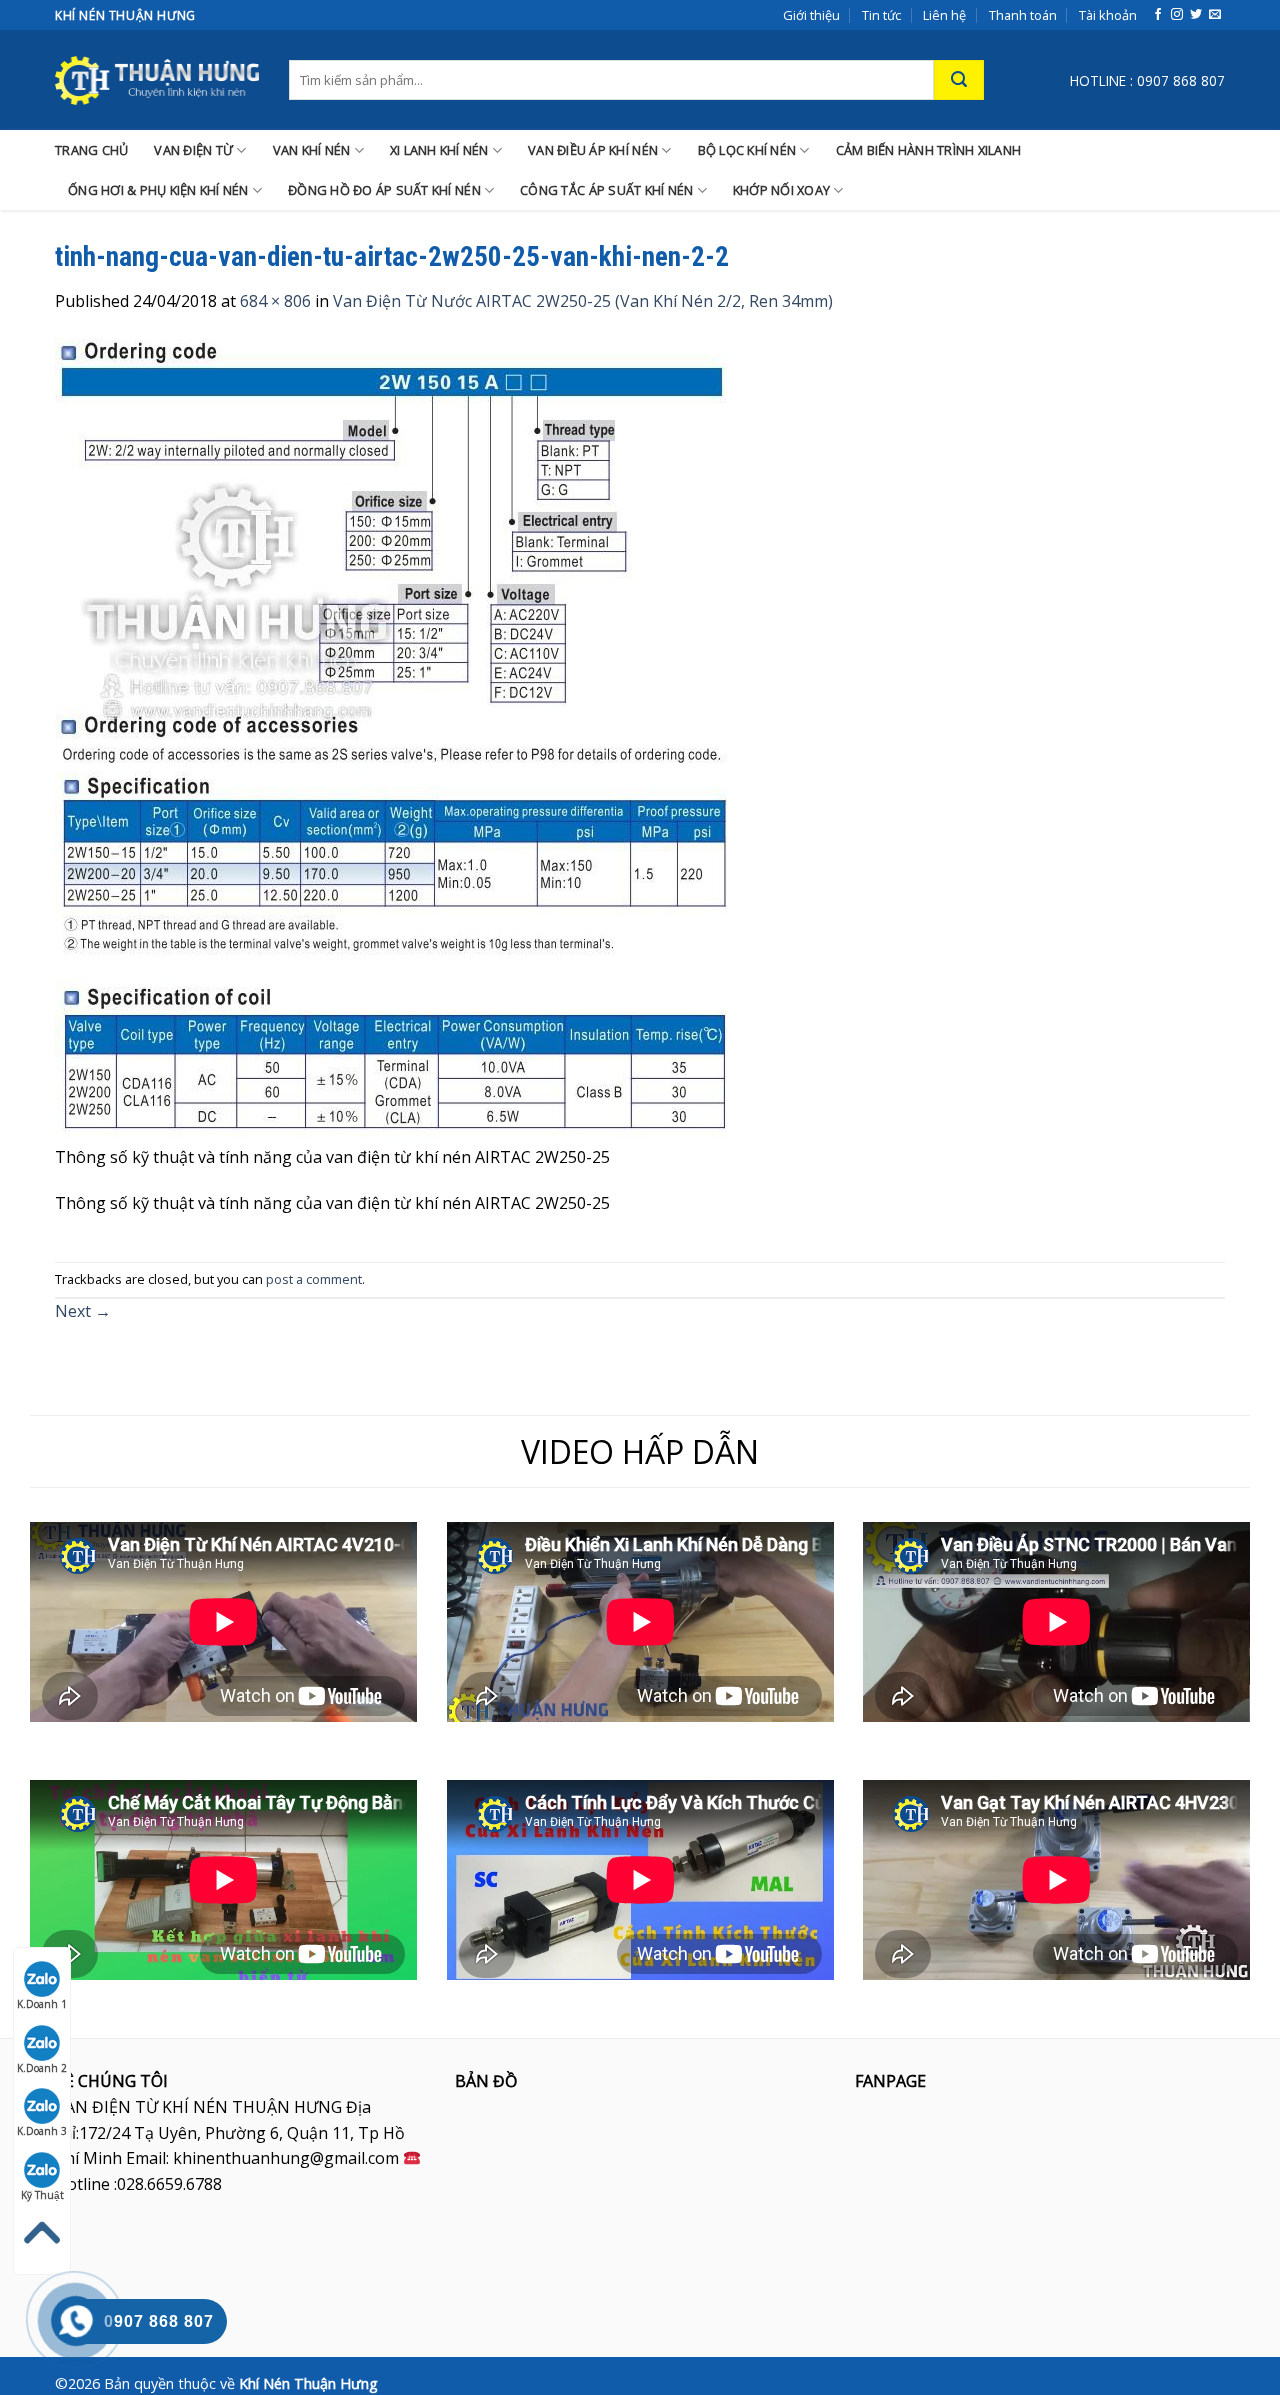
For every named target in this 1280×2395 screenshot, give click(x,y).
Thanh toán (1023, 15)
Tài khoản (1108, 15)
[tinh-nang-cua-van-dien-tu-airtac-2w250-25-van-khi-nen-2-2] (397, 740)
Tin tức (881, 15)
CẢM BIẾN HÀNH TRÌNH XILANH (929, 150)
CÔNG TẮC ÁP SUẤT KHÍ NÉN (606, 190)
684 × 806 (275, 301)
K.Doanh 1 (42, 2004)
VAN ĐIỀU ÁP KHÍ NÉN (593, 150)
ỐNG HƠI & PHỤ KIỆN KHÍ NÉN (158, 190)
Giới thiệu (811, 15)
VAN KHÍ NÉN (312, 150)
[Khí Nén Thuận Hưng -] (157, 80)
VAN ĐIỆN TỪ (193, 150)
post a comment (314, 1279)
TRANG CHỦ (91, 150)
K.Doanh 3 (42, 2131)
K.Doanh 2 (42, 2068)
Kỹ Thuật (42, 2195)
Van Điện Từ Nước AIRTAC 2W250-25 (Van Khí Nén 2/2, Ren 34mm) (583, 301)
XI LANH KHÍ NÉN (439, 150)
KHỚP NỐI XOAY (781, 190)
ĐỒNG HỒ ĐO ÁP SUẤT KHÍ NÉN (384, 190)
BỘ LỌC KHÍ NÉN (747, 150)
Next (83, 1311)
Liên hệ (944, 15)
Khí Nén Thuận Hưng (308, 2383)
